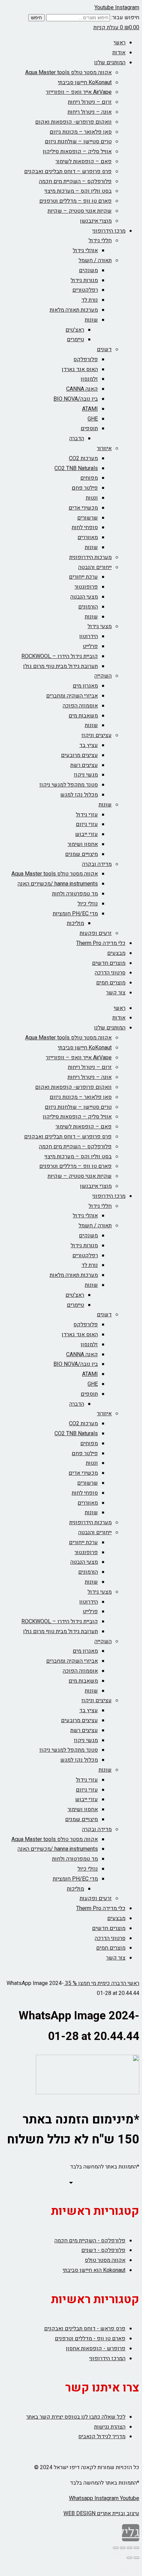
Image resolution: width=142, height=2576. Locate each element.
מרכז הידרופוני (109, 231)
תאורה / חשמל (95, 260)
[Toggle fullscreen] (123, 2548)
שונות (91, 320)
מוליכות (75, 923)
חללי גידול (100, 241)
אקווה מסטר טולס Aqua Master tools (68, 73)
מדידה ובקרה (97, 864)
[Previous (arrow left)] (136, 2558)
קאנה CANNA (82, 389)
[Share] (130, 2548)
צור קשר (116, 993)
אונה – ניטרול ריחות (90, 112)
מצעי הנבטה (84, 597)
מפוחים (89, 478)
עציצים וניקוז (97, 735)
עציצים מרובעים (79, 755)
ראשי (120, 43)
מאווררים (88, 537)
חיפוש (37, 18)
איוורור (104, 448)
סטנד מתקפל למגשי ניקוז (69, 785)
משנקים (88, 270)
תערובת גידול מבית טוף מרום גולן (60, 666)
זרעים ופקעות (96, 933)
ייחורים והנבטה (95, 567)
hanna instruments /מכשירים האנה (58, 884)
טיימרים (75, 339)
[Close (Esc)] (136, 2548)
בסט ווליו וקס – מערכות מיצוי (78, 191)
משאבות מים (83, 716)
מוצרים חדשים (109, 963)
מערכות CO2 (83, 458)
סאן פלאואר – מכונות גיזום (81, 132)
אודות (119, 53)
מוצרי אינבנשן (96, 221)
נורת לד (90, 300)
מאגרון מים (85, 686)
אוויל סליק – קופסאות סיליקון (77, 152)
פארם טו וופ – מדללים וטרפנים (75, 201)
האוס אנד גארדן (80, 369)
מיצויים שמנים (82, 854)
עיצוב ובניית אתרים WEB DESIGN (101, 2513)
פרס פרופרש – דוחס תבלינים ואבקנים (68, 171)
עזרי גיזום (87, 824)
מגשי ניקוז (86, 775)
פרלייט (90, 646)
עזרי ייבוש (87, 834)
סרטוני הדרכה (110, 973)
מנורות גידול (84, 280)
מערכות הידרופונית (90, 557)
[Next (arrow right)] (130, 2558)
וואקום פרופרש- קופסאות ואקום (73, 122)
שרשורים (88, 518)
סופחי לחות (85, 527)
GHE (93, 419)
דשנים (104, 349)
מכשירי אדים (83, 508)
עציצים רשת (84, 765)
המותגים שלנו (110, 63)
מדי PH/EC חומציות (75, 914)
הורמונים (88, 607)
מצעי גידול (100, 626)
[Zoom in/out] (116, 2548)
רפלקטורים (85, 290)
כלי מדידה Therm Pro (101, 943)
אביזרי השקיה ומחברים (72, 696)
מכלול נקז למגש (79, 795)
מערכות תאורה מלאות (74, 310)
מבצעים (116, 953)
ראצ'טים (75, 330)
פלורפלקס (86, 359)
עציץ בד (89, 745)
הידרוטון (89, 636)
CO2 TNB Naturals (76, 468)
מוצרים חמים (111, 983)
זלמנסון (89, 379)
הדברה (77, 438)
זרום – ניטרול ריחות (90, 102)
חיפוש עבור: (125, 18)
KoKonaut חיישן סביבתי (85, 82)
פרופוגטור (86, 587)
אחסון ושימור (83, 844)
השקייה (103, 676)
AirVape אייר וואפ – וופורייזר (79, 92)
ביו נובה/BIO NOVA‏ (76, 399)
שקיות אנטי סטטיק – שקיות (80, 211)
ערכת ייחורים (83, 577)
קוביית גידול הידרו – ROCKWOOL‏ (60, 656)
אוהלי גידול (85, 250)
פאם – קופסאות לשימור (84, 161)
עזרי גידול (87, 815)
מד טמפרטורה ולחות (75, 894)
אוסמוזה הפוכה (80, 706)
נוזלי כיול (88, 904)
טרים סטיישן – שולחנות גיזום (78, 142)
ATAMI (90, 409)
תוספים (89, 428)
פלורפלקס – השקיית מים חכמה (75, 181)
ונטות (92, 498)
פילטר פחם (85, 488)
